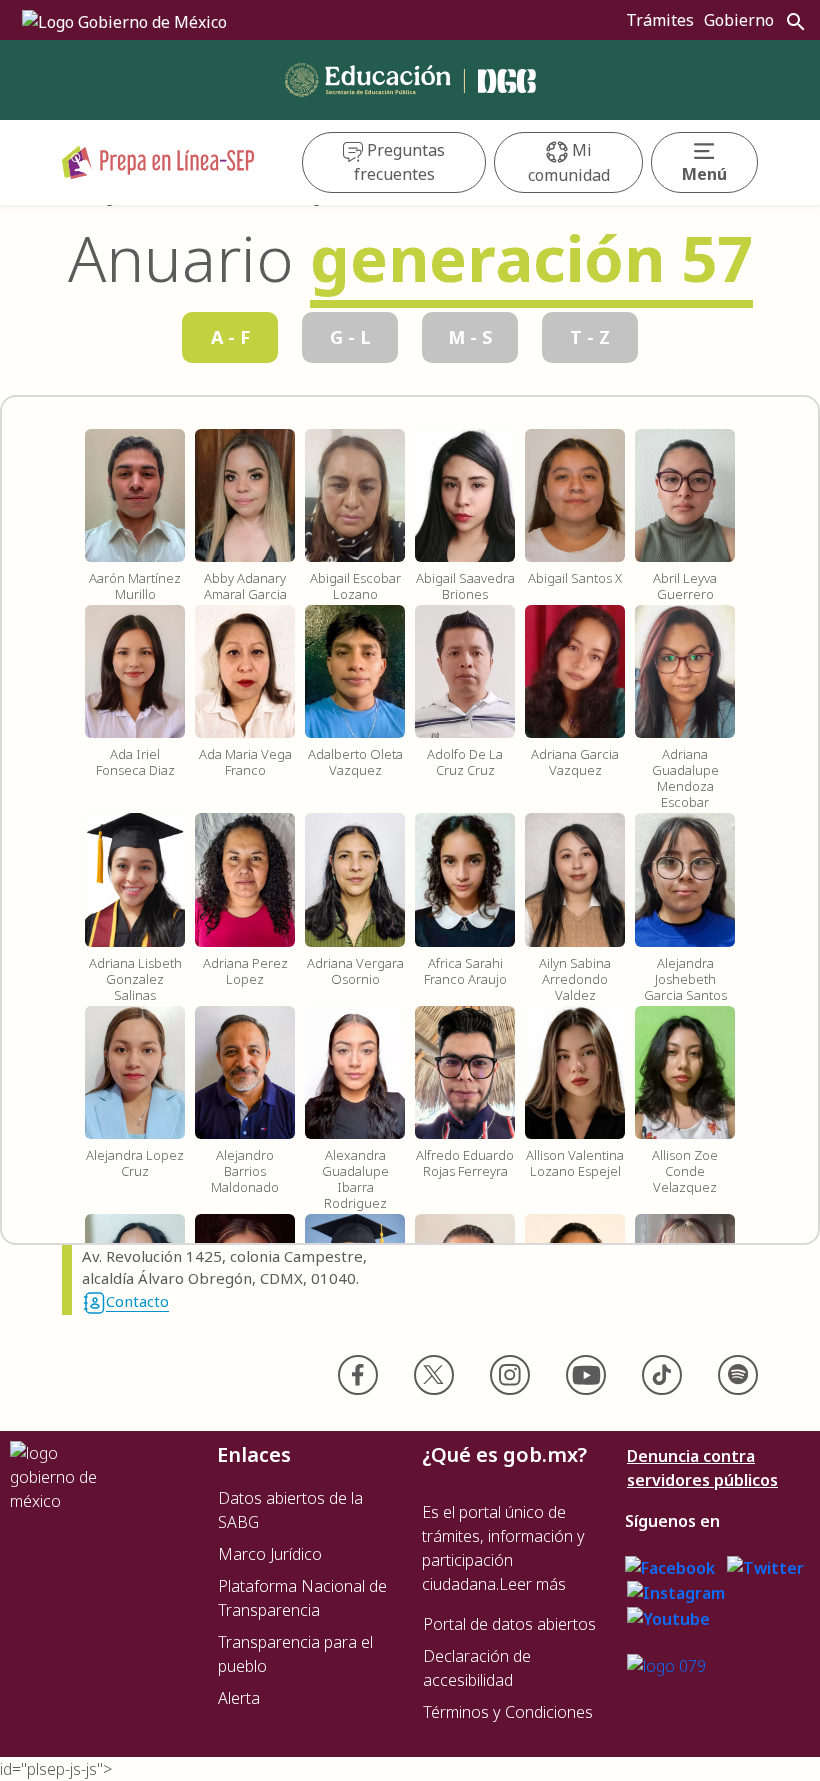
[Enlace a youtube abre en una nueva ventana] (668, 1617)
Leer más (532, 1584)
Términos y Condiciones (508, 1712)
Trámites (660, 20)
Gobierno (739, 20)
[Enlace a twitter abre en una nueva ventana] (765, 1566)
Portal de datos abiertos (509, 1624)
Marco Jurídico (270, 1554)
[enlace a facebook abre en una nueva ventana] (670, 1566)
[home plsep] (158, 161)
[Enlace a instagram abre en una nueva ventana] (676, 1592)
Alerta (239, 1698)
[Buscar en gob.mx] (791, 21)
